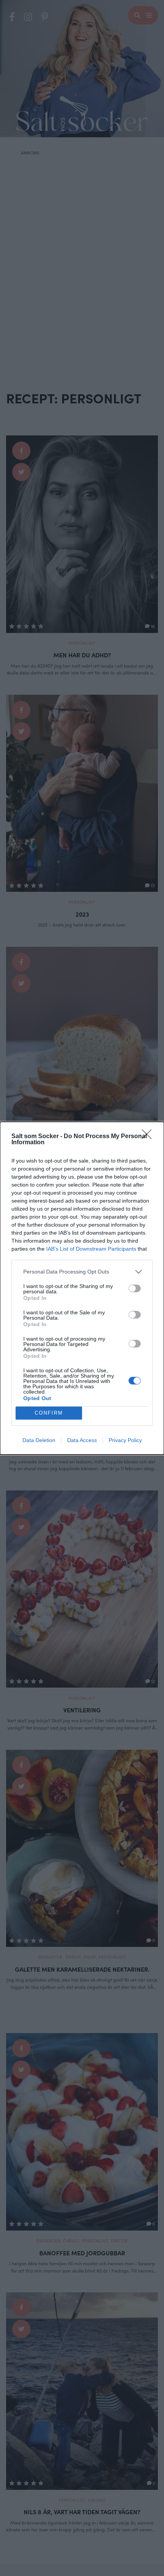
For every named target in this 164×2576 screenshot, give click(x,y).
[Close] (149, 1137)
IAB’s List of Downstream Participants (91, 1249)
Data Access (82, 1440)
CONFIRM (49, 1413)
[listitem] (82, 1272)
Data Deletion (39, 1440)
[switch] (135, 1288)
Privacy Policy (125, 1440)
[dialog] (82, 1288)
